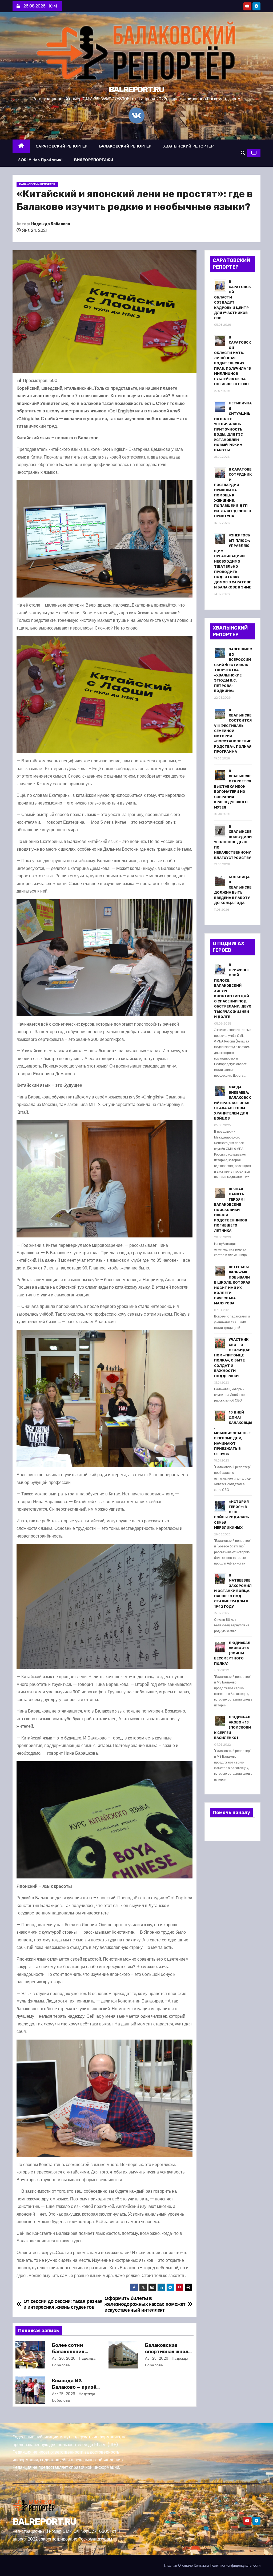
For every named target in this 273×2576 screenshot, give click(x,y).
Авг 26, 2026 (64, 2358)
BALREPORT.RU (136, 90)
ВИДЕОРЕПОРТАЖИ (94, 160)
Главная (170, 2565)
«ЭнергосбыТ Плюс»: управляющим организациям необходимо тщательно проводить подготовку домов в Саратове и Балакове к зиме (233, 561)
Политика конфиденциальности (235, 2565)
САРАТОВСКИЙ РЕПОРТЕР (62, 146)
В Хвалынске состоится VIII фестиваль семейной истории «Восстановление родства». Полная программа (233, 731)
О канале (185, 2565)
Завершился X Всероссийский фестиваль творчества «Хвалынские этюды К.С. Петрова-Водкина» (233, 670)
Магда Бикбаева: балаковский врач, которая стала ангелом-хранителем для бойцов (232, 1103)
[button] (243, 153)
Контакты (201, 2565)
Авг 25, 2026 (157, 2358)
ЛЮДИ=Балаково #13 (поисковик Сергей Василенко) (232, 1727)
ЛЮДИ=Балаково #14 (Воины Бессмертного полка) (232, 1653)
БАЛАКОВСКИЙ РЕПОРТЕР (125, 146)
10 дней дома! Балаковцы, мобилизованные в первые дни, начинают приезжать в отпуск (233, 1433)
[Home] (21, 146)
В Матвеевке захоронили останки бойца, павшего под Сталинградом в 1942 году (233, 1591)
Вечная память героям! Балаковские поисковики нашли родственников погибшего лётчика (231, 1210)
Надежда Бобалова (51, 224)
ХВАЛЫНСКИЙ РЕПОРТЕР (188, 146)
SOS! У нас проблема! (40, 160)
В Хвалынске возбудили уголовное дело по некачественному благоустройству (233, 842)
